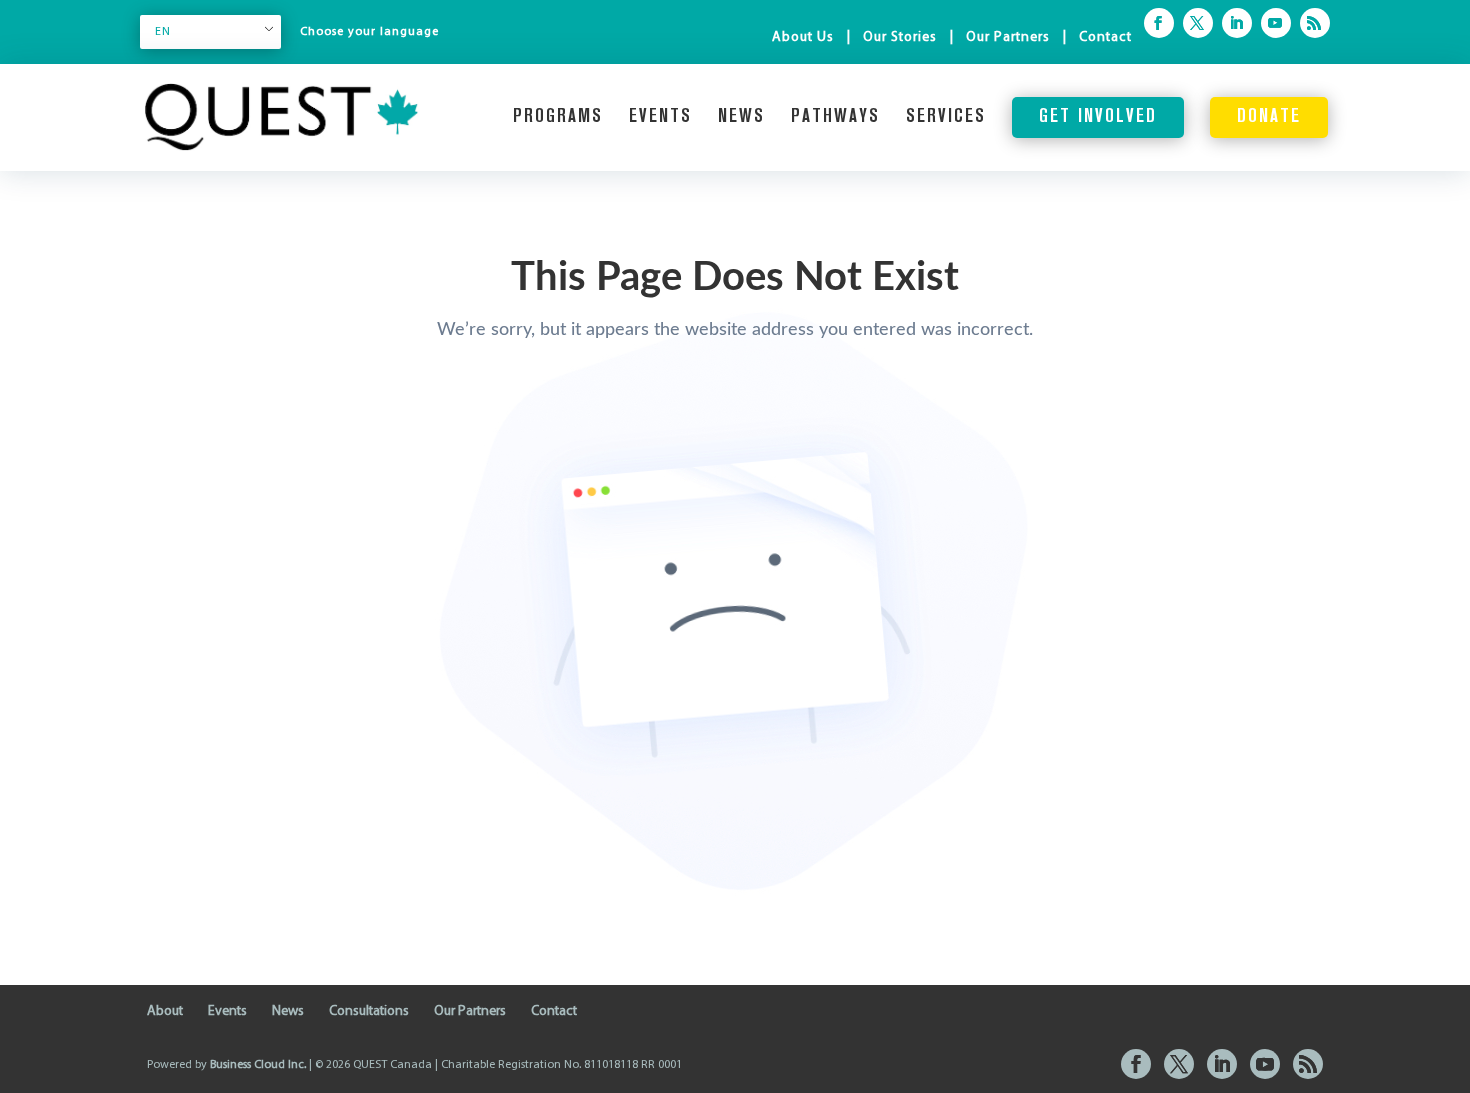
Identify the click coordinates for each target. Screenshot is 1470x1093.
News (741, 117)
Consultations (369, 1011)
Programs (558, 117)
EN (163, 32)
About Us (803, 37)
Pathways (835, 117)
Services (946, 117)
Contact (1105, 37)
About (165, 1011)
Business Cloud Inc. (258, 1065)
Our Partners (1008, 37)
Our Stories (900, 37)
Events (660, 117)
